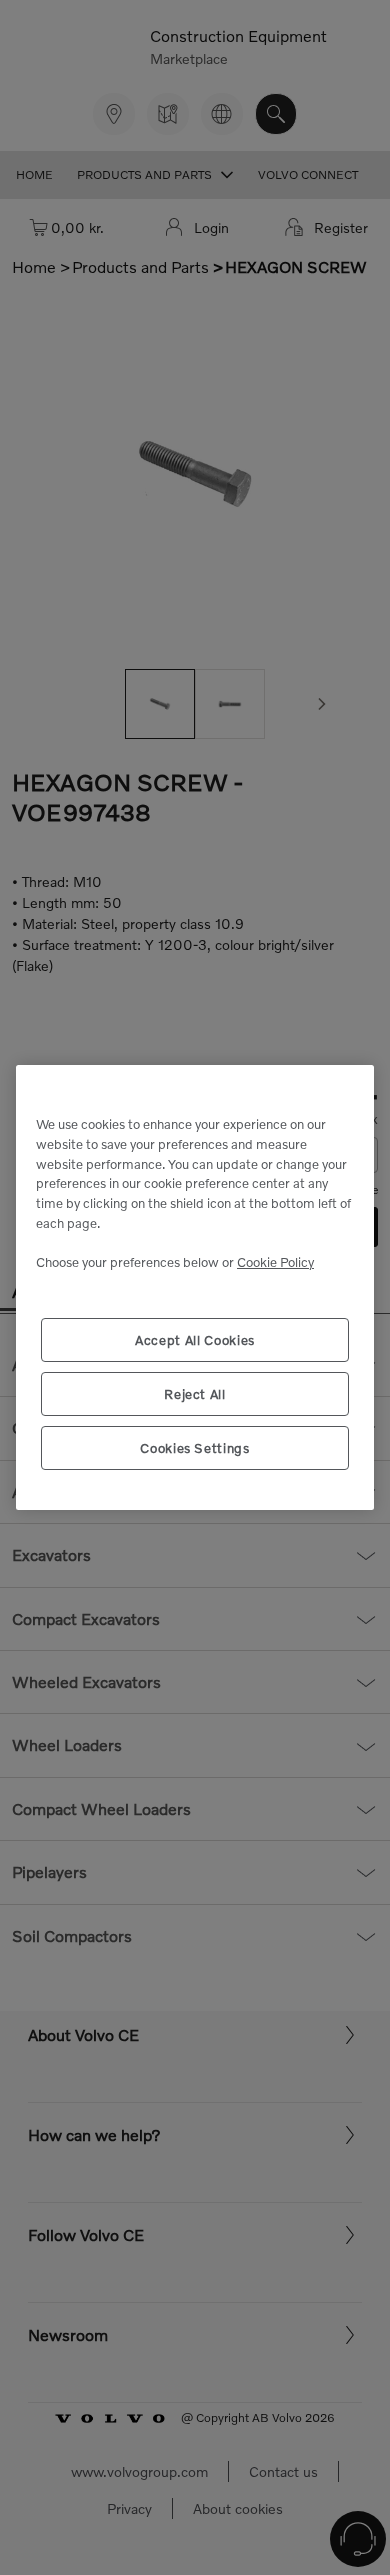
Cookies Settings (195, 1448)
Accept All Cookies (195, 1340)
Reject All (195, 1394)
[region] (195, 1287)
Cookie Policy (275, 1262)
